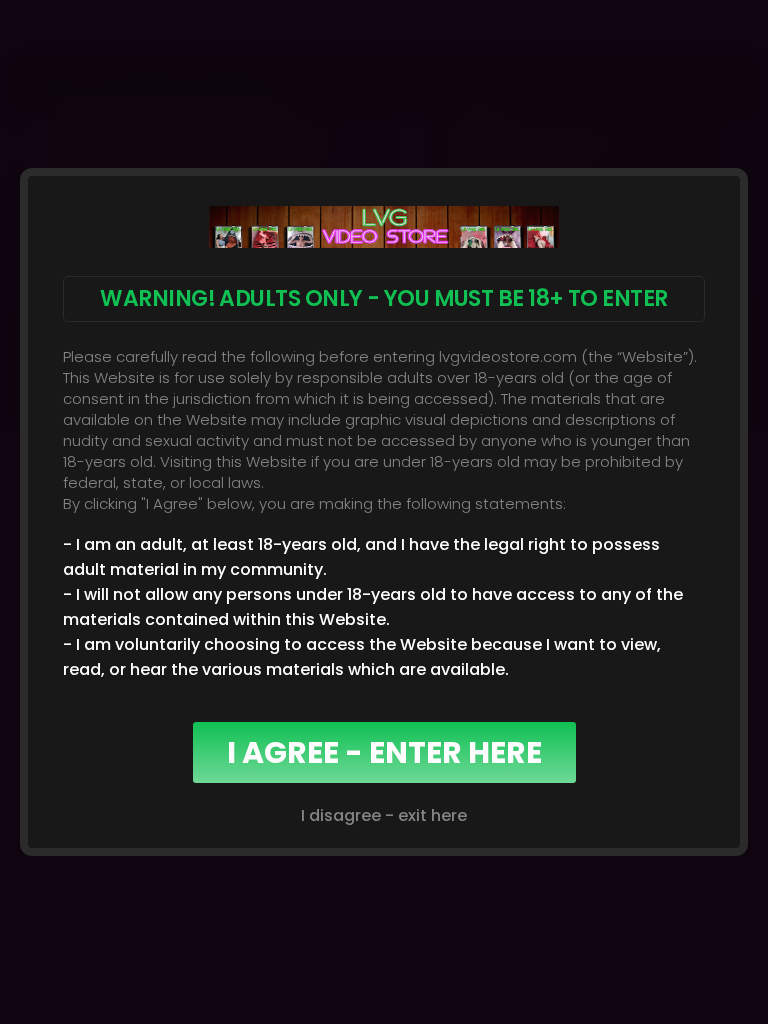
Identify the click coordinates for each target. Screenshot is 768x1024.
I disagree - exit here (384, 815)
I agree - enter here (384, 752)
